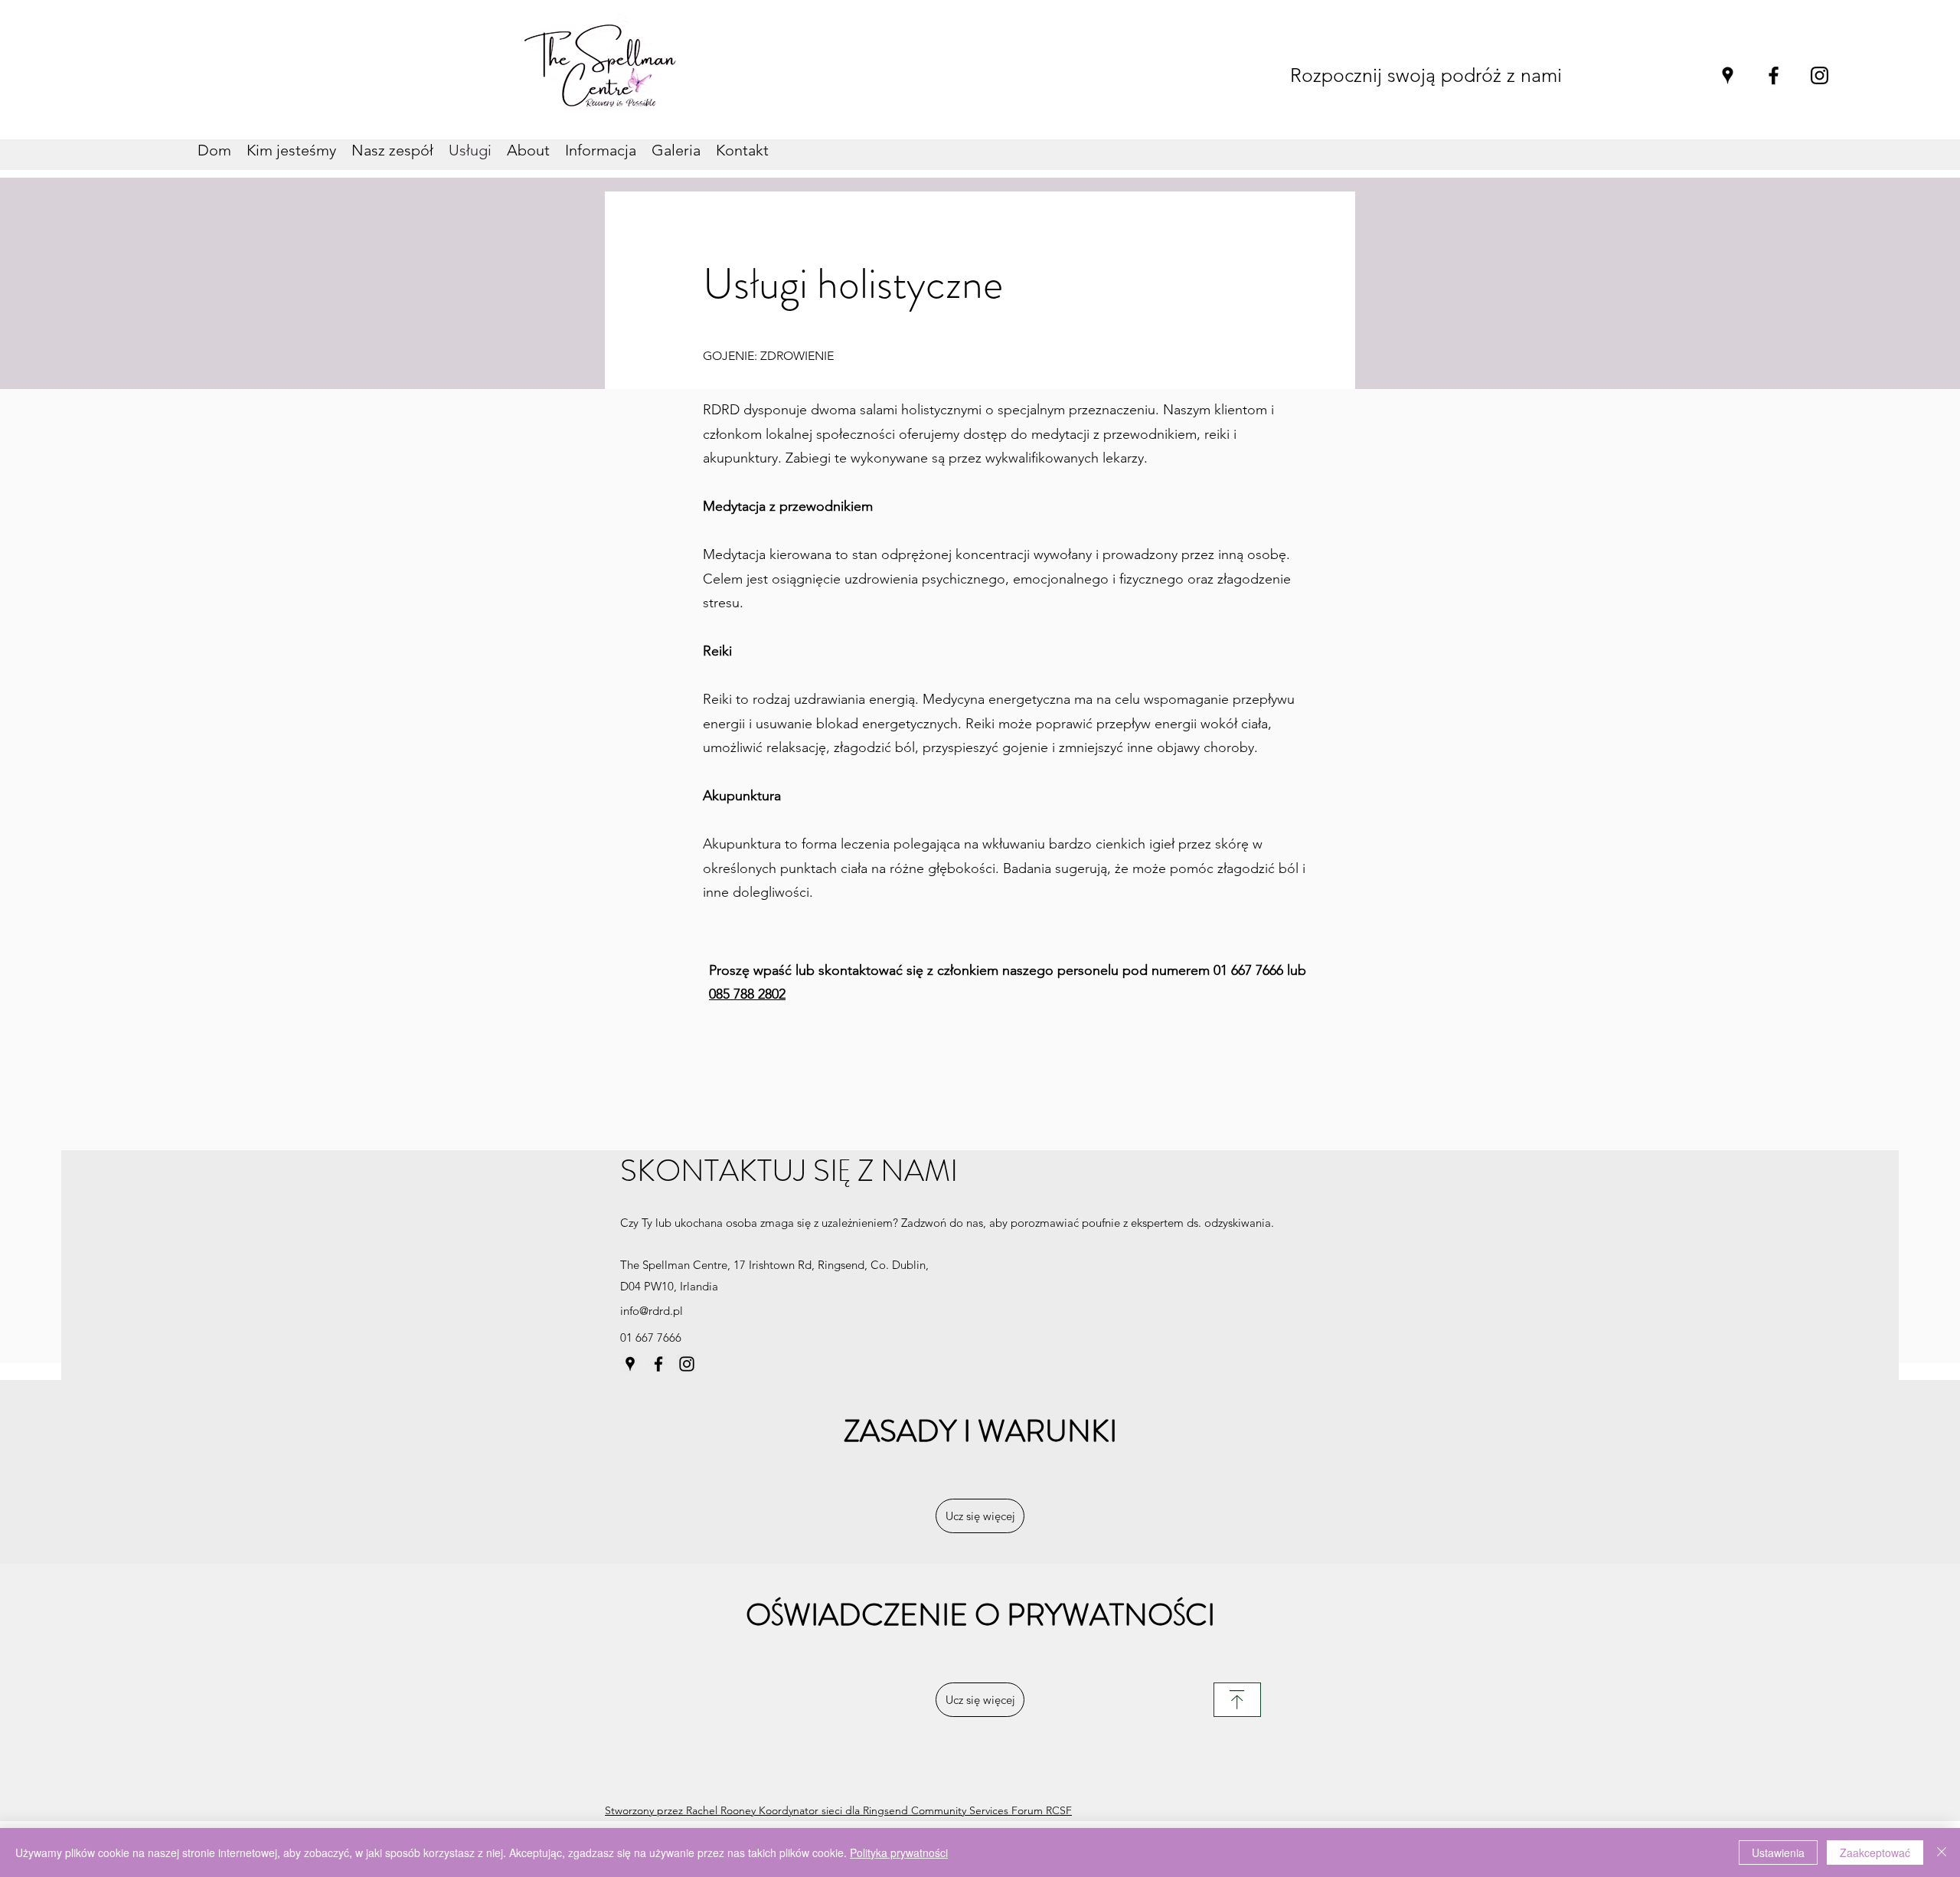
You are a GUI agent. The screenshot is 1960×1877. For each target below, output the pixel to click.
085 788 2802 (747, 994)
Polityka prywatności (899, 1852)
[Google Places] (1728, 75)
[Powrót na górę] (1237, 1700)
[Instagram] (1820, 75)
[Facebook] (1774, 75)
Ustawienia (1778, 1852)
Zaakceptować (1875, 1852)
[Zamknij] (1942, 1852)
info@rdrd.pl (652, 1311)
